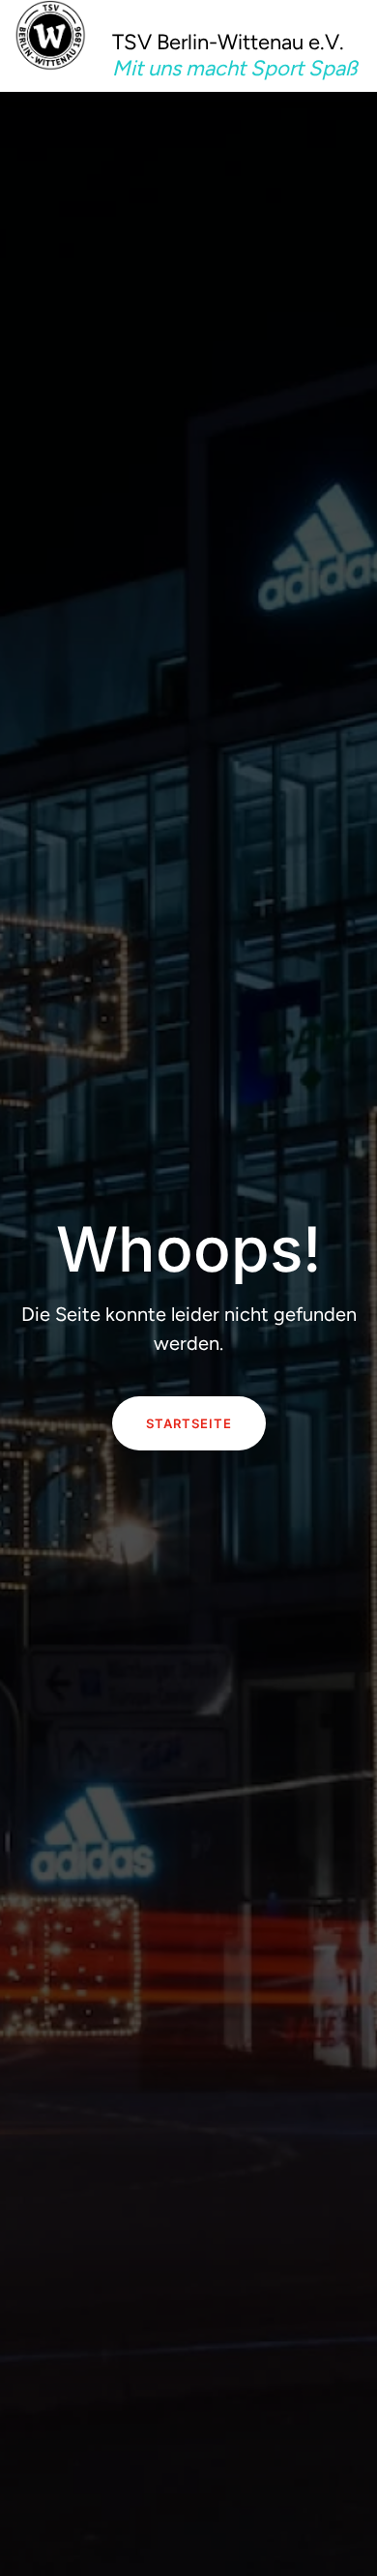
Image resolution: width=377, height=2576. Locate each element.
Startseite (189, 1423)
